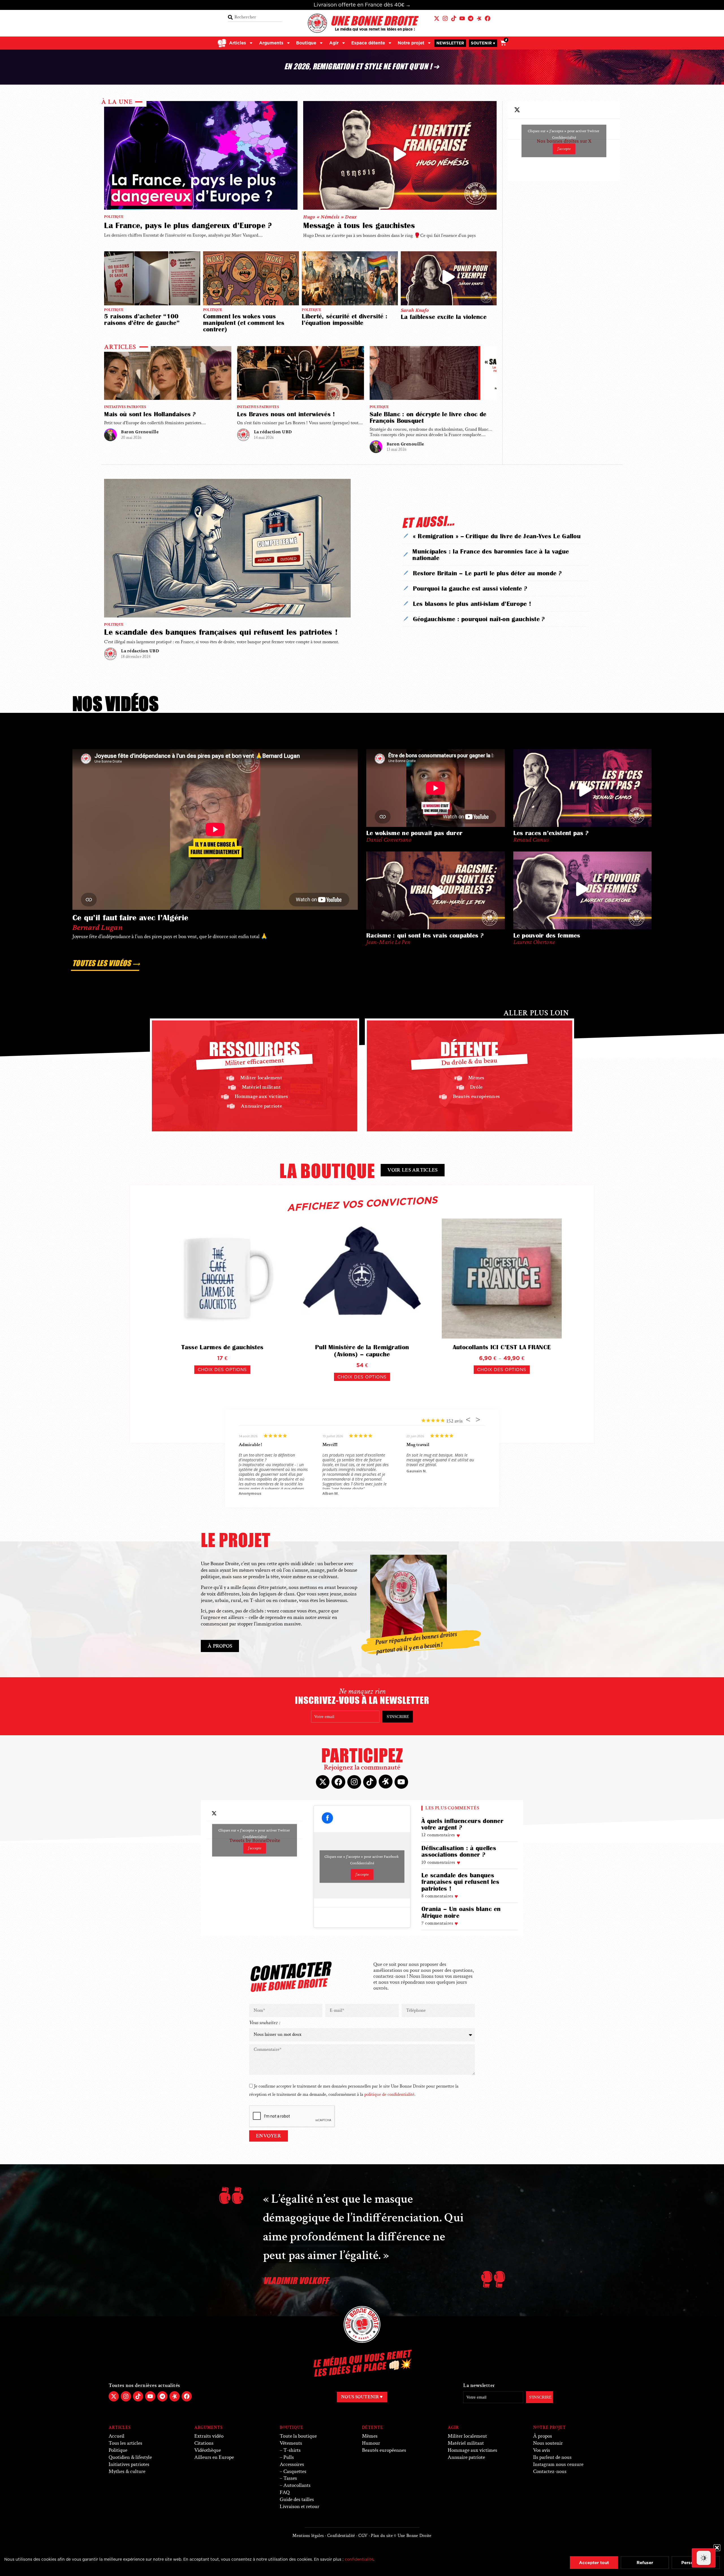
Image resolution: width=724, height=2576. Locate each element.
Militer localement (467, 2436)
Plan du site (382, 2536)
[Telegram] (471, 18)
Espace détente (368, 43)
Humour (371, 2443)
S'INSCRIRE (398, 1717)
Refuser (645, 2563)
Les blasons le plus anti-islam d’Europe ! (472, 604)
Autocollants (297, 2485)
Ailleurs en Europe (214, 2457)
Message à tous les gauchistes (359, 225)
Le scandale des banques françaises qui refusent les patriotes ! (221, 632)
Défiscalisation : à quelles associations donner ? (459, 1851)
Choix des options (222, 1369)
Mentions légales (308, 2536)
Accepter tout (594, 2563)
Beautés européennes (384, 2450)
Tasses (290, 2478)
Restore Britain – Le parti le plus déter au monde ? (487, 573)
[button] (717, 2548)
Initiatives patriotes (125, 407)
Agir (334, 43)
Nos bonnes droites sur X (564, 140)
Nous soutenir (548, 2443)
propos (543, 2436)
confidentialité (359, 2559)
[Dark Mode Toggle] (704, 2558)
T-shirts (292, 2450)
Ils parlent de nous (552, 2457)
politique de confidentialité (389, 2095)
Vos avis (542, 2450)
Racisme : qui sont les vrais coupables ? (425, 935)
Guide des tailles (297, 2499)
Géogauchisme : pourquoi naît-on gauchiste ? (479, 619)
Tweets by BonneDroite (255, 1839)
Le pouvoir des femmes (547, 935)
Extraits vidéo (209, 2436)
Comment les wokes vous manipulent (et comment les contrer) (244, 323)
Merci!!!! (330, 1445)
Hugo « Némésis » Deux (330, 217)
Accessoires (292, 2464)
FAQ (285, 2492)
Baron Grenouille (140, 432)
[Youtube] (462, 18)
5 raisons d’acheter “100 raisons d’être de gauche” (142, 319)
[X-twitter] (437, 18)
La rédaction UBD (273, 432)
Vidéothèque (208, 2450)
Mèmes (370, 2436)
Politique (114, 217)
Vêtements (291, 2443)
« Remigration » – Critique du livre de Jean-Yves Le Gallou (497, 536)
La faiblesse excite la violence (444, 317)
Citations (204, 2443)
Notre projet (411, 43)
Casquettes (295, 2471)
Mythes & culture (127, 2471)
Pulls (289, 2457)
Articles (238, 43)
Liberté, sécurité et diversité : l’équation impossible (345, 319)
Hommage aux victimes (472, 2450)
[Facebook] (488, 18)
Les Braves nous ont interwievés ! (286, 414)
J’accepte (564, 149)
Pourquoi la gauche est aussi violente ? (470, 588)
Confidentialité (564, 137)
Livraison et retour (299, 2507)
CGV (363, 2536)
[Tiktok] (454, 18)
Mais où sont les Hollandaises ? (150, 414)
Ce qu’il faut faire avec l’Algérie (130, 918)
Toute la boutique (298, 2436)
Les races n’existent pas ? (551, 833)
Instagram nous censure (558, 2464)
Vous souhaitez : (265, 2023)
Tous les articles (125, 2443)
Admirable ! (250, 1445)
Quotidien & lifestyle (130, 2457)
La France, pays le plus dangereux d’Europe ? (188, 225)
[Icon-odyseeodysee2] (479, 18)
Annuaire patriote (466, 2457)
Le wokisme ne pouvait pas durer (414, 833)
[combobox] (255, 17)
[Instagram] (445, 18)
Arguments (271, 43)
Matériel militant (466, 2443)
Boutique (306, 43)
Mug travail (418, 1445)
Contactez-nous (550, 2471)
